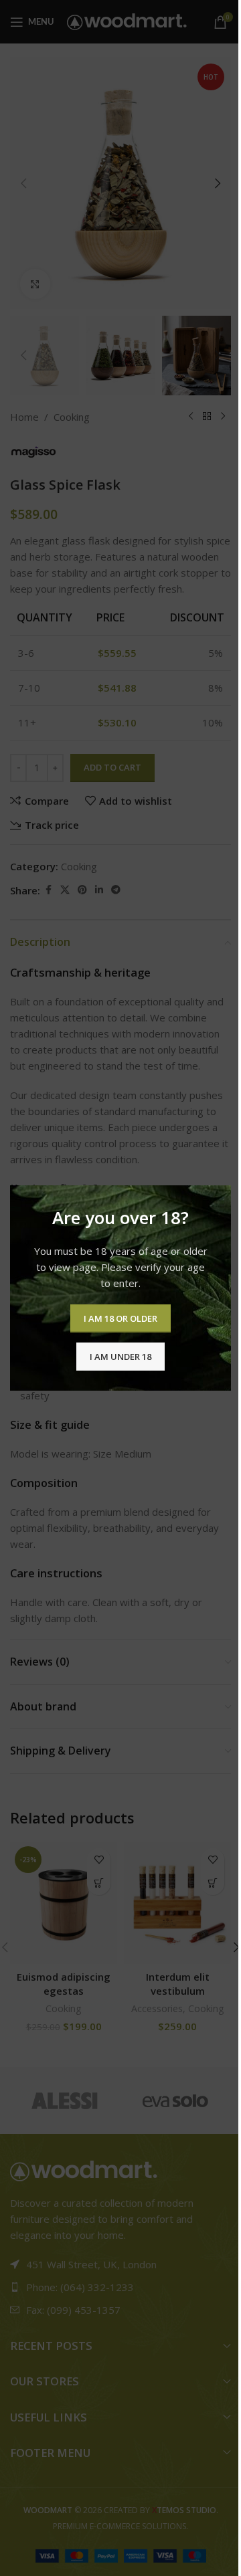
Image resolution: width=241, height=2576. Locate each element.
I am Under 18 (120, 1356)
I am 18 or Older (120, 1318)
